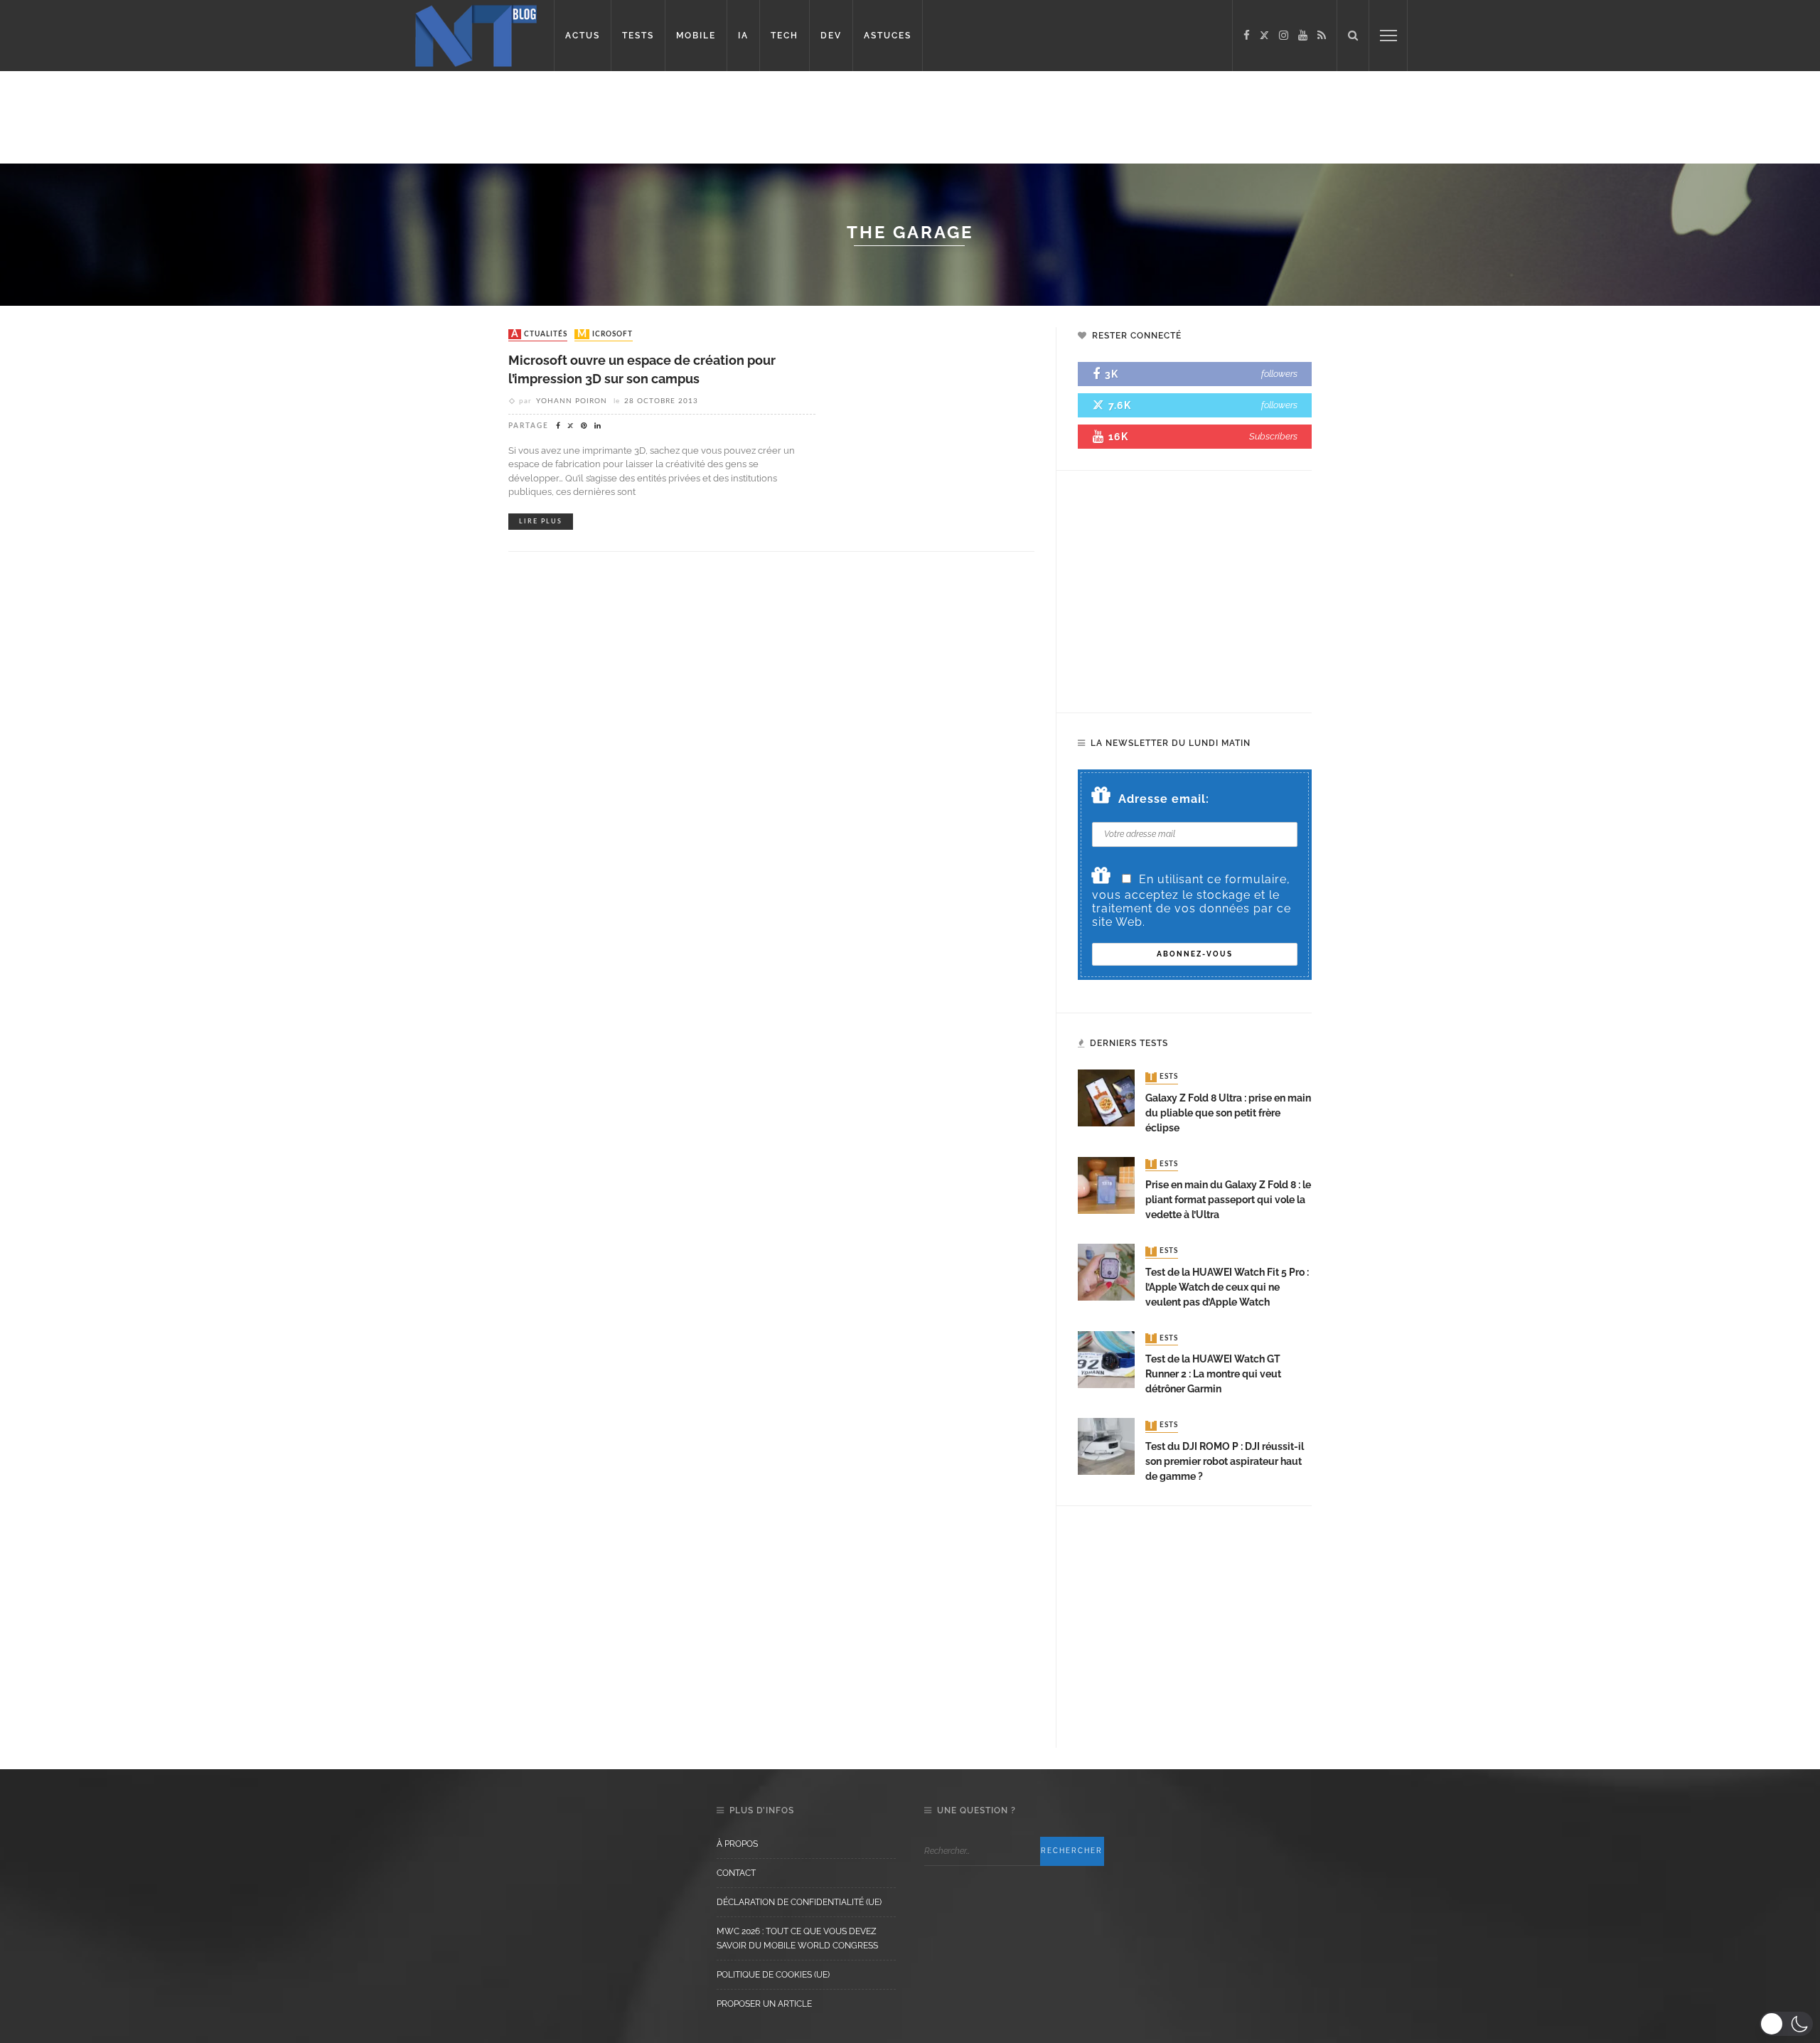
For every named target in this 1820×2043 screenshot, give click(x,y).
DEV (831, 36)
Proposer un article (764, 2004)
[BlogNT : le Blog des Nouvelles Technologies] (476, 34)
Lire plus (541, 522)
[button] (1786, 2024)
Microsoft (605, 334)
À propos (737, 1844)
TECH (785, 36)
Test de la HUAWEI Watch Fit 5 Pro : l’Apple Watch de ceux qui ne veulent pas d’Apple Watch (1227, 1287)
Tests (1163, 1077)
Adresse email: (1164, 799)
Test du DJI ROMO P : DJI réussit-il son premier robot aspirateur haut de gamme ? (1225, 1461)
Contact (736, 1873)
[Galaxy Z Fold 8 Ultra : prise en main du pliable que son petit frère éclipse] (1106, 1098)
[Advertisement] (273, 117)
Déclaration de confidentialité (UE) (799, 1902)
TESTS (638, 36)
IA (743, 36)
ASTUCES (888, 36)
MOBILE (696, 36)
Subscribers (1273, 436)
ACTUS (583, 36)
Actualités (539, 334)
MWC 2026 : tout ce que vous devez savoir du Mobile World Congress (797, 1938)
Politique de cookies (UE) (773, 1975)
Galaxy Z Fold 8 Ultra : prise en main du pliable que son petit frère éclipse (1228, 1113)
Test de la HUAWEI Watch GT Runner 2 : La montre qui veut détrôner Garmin (1213, 1374)
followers (1279, 374)
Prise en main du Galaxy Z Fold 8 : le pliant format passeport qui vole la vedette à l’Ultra (1228, 1200)
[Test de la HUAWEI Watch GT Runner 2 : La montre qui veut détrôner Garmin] (1106, 1359)
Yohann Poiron (572, 401)
